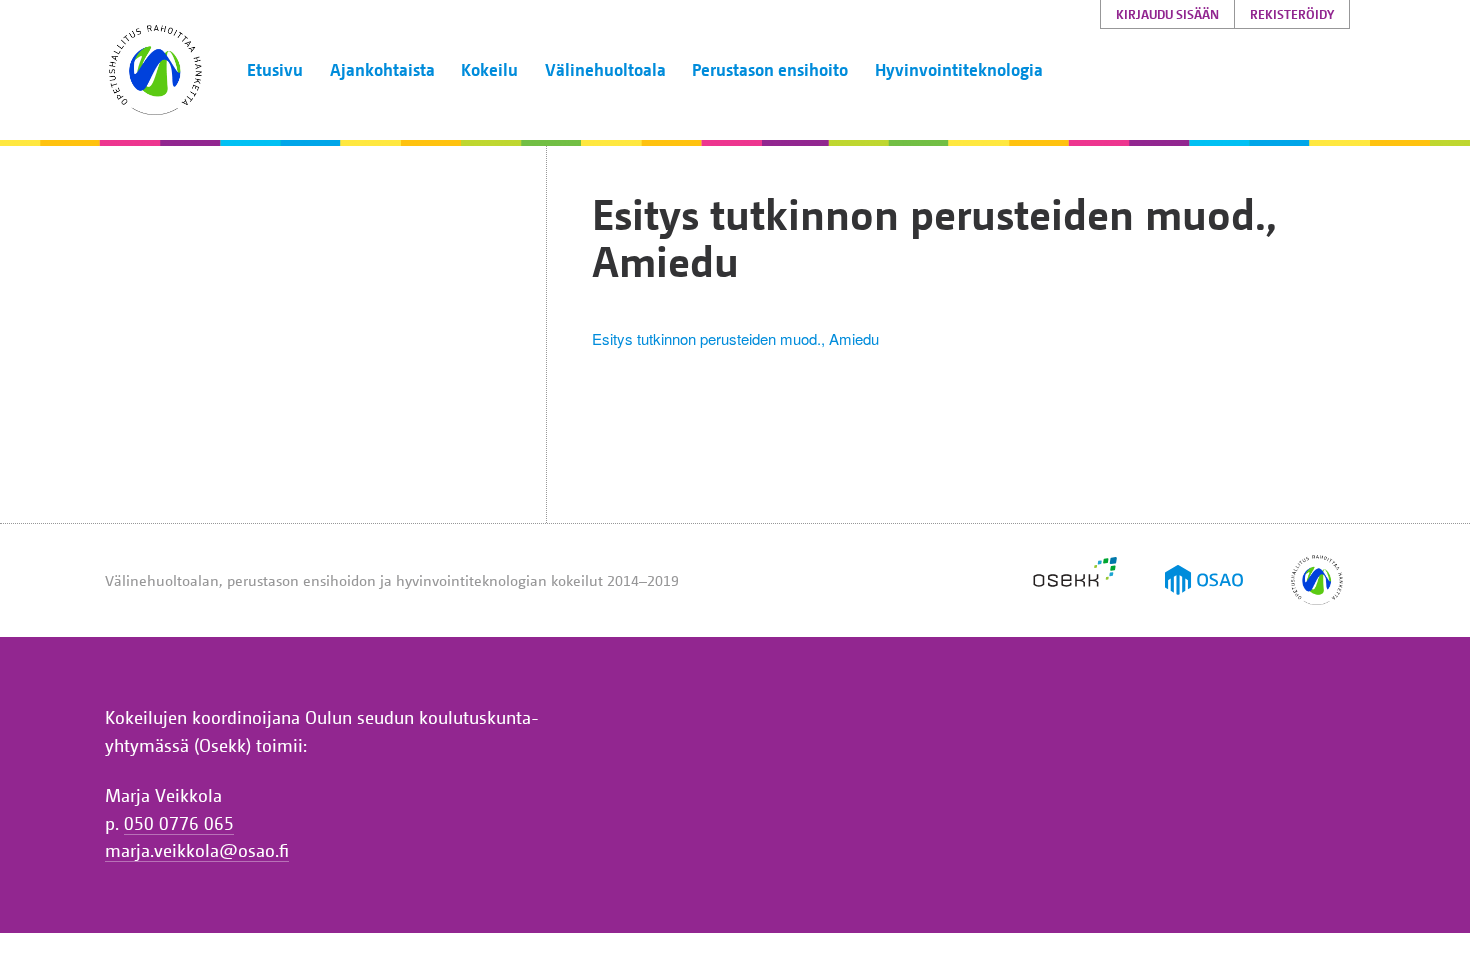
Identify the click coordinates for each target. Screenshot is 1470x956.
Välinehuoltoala (605, 69)
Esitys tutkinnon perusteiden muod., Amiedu (735, 338)
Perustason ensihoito (770, 69)
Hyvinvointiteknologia (959, 69)
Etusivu (275, 69)
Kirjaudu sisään (1167, 14)
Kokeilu (489, 69)
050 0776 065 (179, 823)
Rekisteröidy (1292, 14)
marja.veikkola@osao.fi (197, 850)
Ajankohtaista (382, 69)
